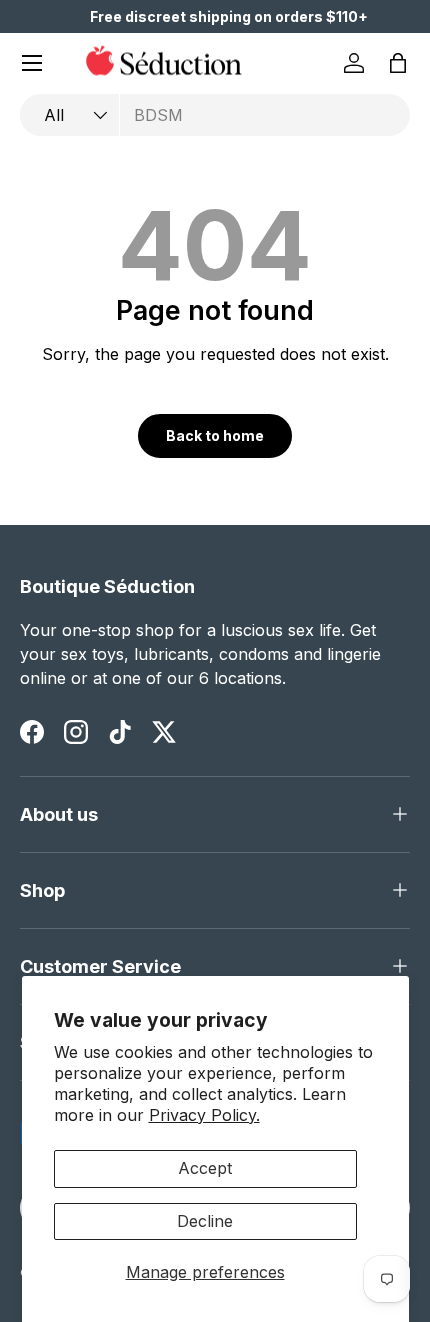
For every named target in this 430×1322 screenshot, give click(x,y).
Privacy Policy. (204, 1115)
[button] (398, 63)
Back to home (215, 435)
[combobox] (215, 115)
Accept (205, 1168)
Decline (205, 1221)
